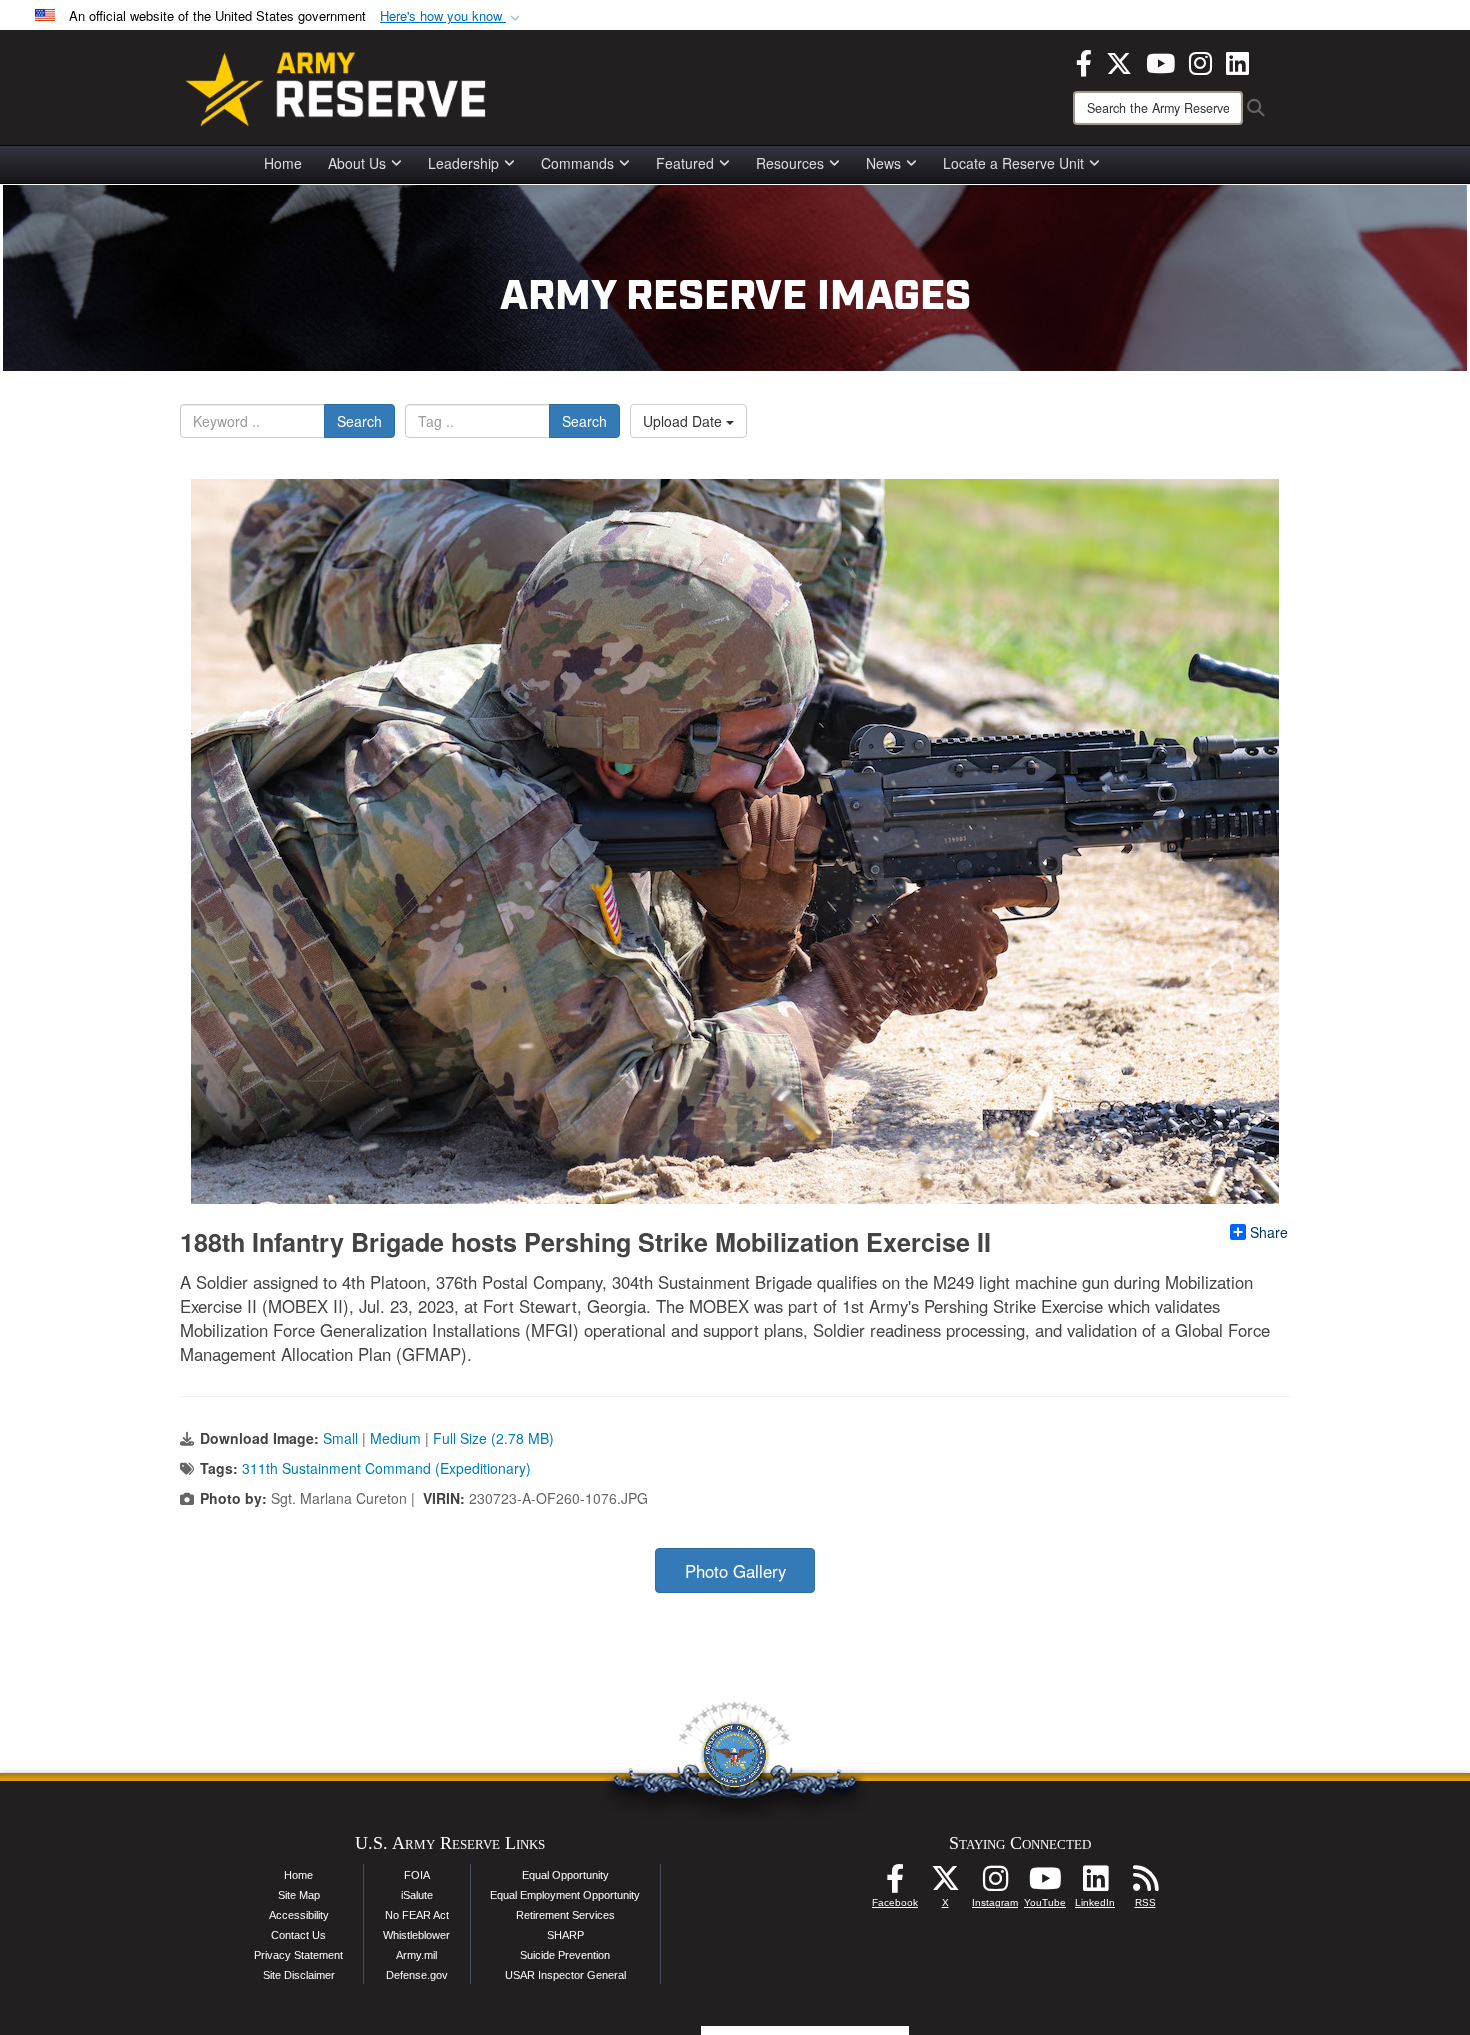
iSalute (417, 1895)
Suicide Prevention (565, 1955)
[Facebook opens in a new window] (1084, 61)
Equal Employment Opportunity (565, 1895)
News (883, 163)
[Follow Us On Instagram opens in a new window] (995, 1884)
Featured (685, 163)
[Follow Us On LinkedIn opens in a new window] (1095, 1884)
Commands (577, 163)
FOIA (417, 1875)
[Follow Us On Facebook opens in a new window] (895, 1884)
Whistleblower (416, 1935)
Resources (790, 163)
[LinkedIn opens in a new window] (1237, 61)
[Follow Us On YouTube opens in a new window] (1045, 1884)
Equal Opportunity (565, 1875)
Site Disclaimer (299, 1975)
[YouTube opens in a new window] (1160, 61)
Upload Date (684, 421)
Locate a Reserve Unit (1013, 163)
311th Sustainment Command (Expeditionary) (386, 1468)
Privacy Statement (298, 1955)
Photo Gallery (735, 1571)
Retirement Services (565, 1915)
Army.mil (416, 1955)
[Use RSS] (1145, 1884)
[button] (452, 16)
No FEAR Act (417, 1915)
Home (283, 163)
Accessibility (299, 1915)
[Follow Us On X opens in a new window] (945, 1884)
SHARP (565, 1935)
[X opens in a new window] (1119, 61)
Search (359, 421)
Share (1269, 1232)
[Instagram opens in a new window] (1200, 61)
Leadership (463, 163)
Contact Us (298, 1935)
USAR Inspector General (565, 1975)
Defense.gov (417, 1975)
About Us (357, 163)
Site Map (299, 1895)
